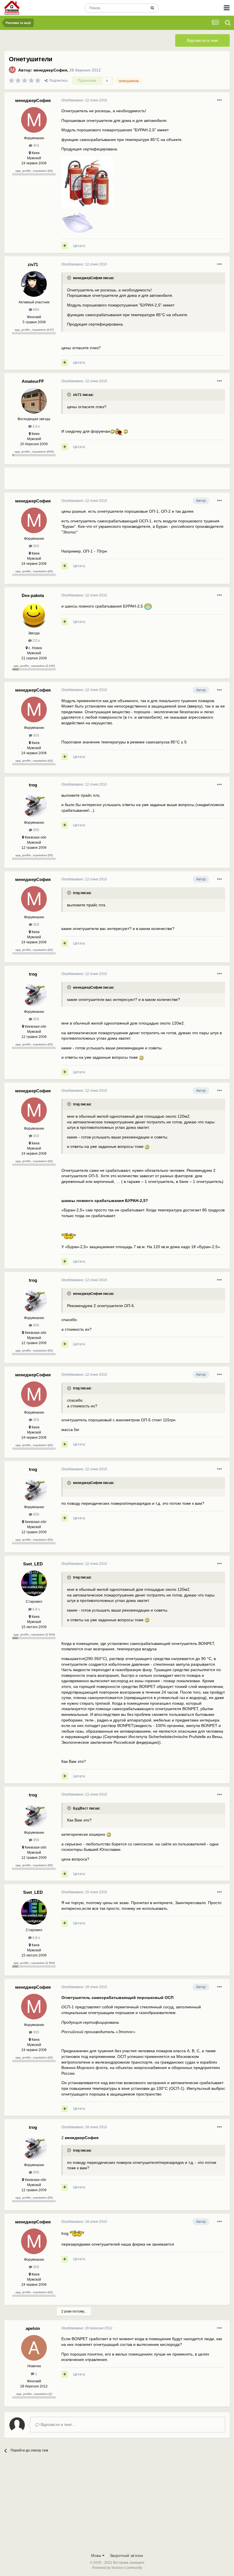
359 (36, 830)
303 (36, 146)
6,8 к (36, 1609)
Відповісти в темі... (57, 2424)
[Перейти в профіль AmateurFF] (34, 401)
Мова (97, 2555)
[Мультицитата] (65, 246)
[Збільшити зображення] (112, 431)
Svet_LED (33, 1564)
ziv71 (33, 264)
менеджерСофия (50, 70)
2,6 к (36, 426)
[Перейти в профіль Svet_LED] (34, 1583)
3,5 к (36, 641)
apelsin (33, 2328)
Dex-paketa (33, 595)
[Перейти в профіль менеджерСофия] (12, 70)
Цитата (79, 246)
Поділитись (58, 81)
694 (36, 310)
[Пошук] (152, 8)
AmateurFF (33, 381)
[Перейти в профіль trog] (34, 804)
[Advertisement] (128, 481)
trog (33, 785)
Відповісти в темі (202, 40)
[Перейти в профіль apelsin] (34, 2348)
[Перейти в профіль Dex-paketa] (34, 615)
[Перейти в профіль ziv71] (34, 284)
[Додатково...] (219, 100)
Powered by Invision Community (117, 2568)
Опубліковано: (84, 100)
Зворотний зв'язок (126, 2555)
